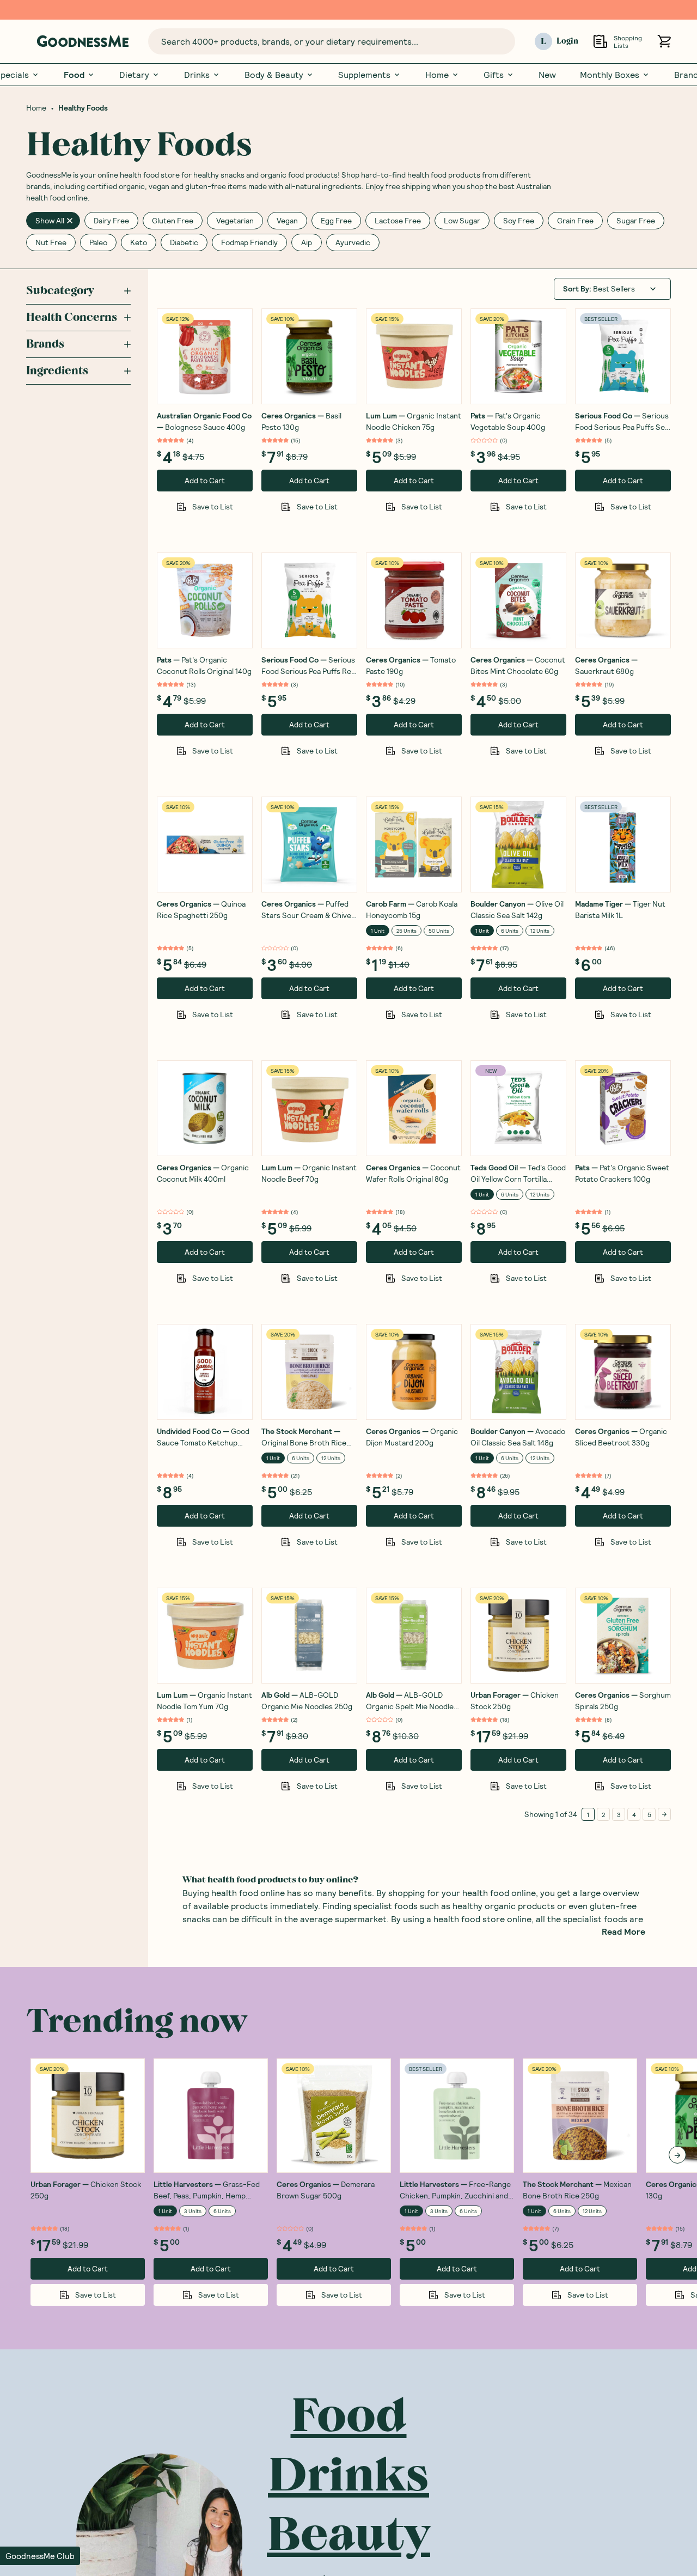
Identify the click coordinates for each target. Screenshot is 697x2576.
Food (74, 75)
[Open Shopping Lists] (600, 41)
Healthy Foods (83, 108)
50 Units (439, 931)
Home (437, 75)
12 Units (540, 931)
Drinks (197, 75)
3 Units (193, 2211)
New (547, 75)
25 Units (406, 931)
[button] (40, 2556)
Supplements (364, 75)
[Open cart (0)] (664, 41)
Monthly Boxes (610, 75)
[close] (70, 221)
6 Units (510, 931)
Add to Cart (205, 480)
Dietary (134, 75)
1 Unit (378, 931)
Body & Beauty (274, 75)
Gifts (494, 75)
